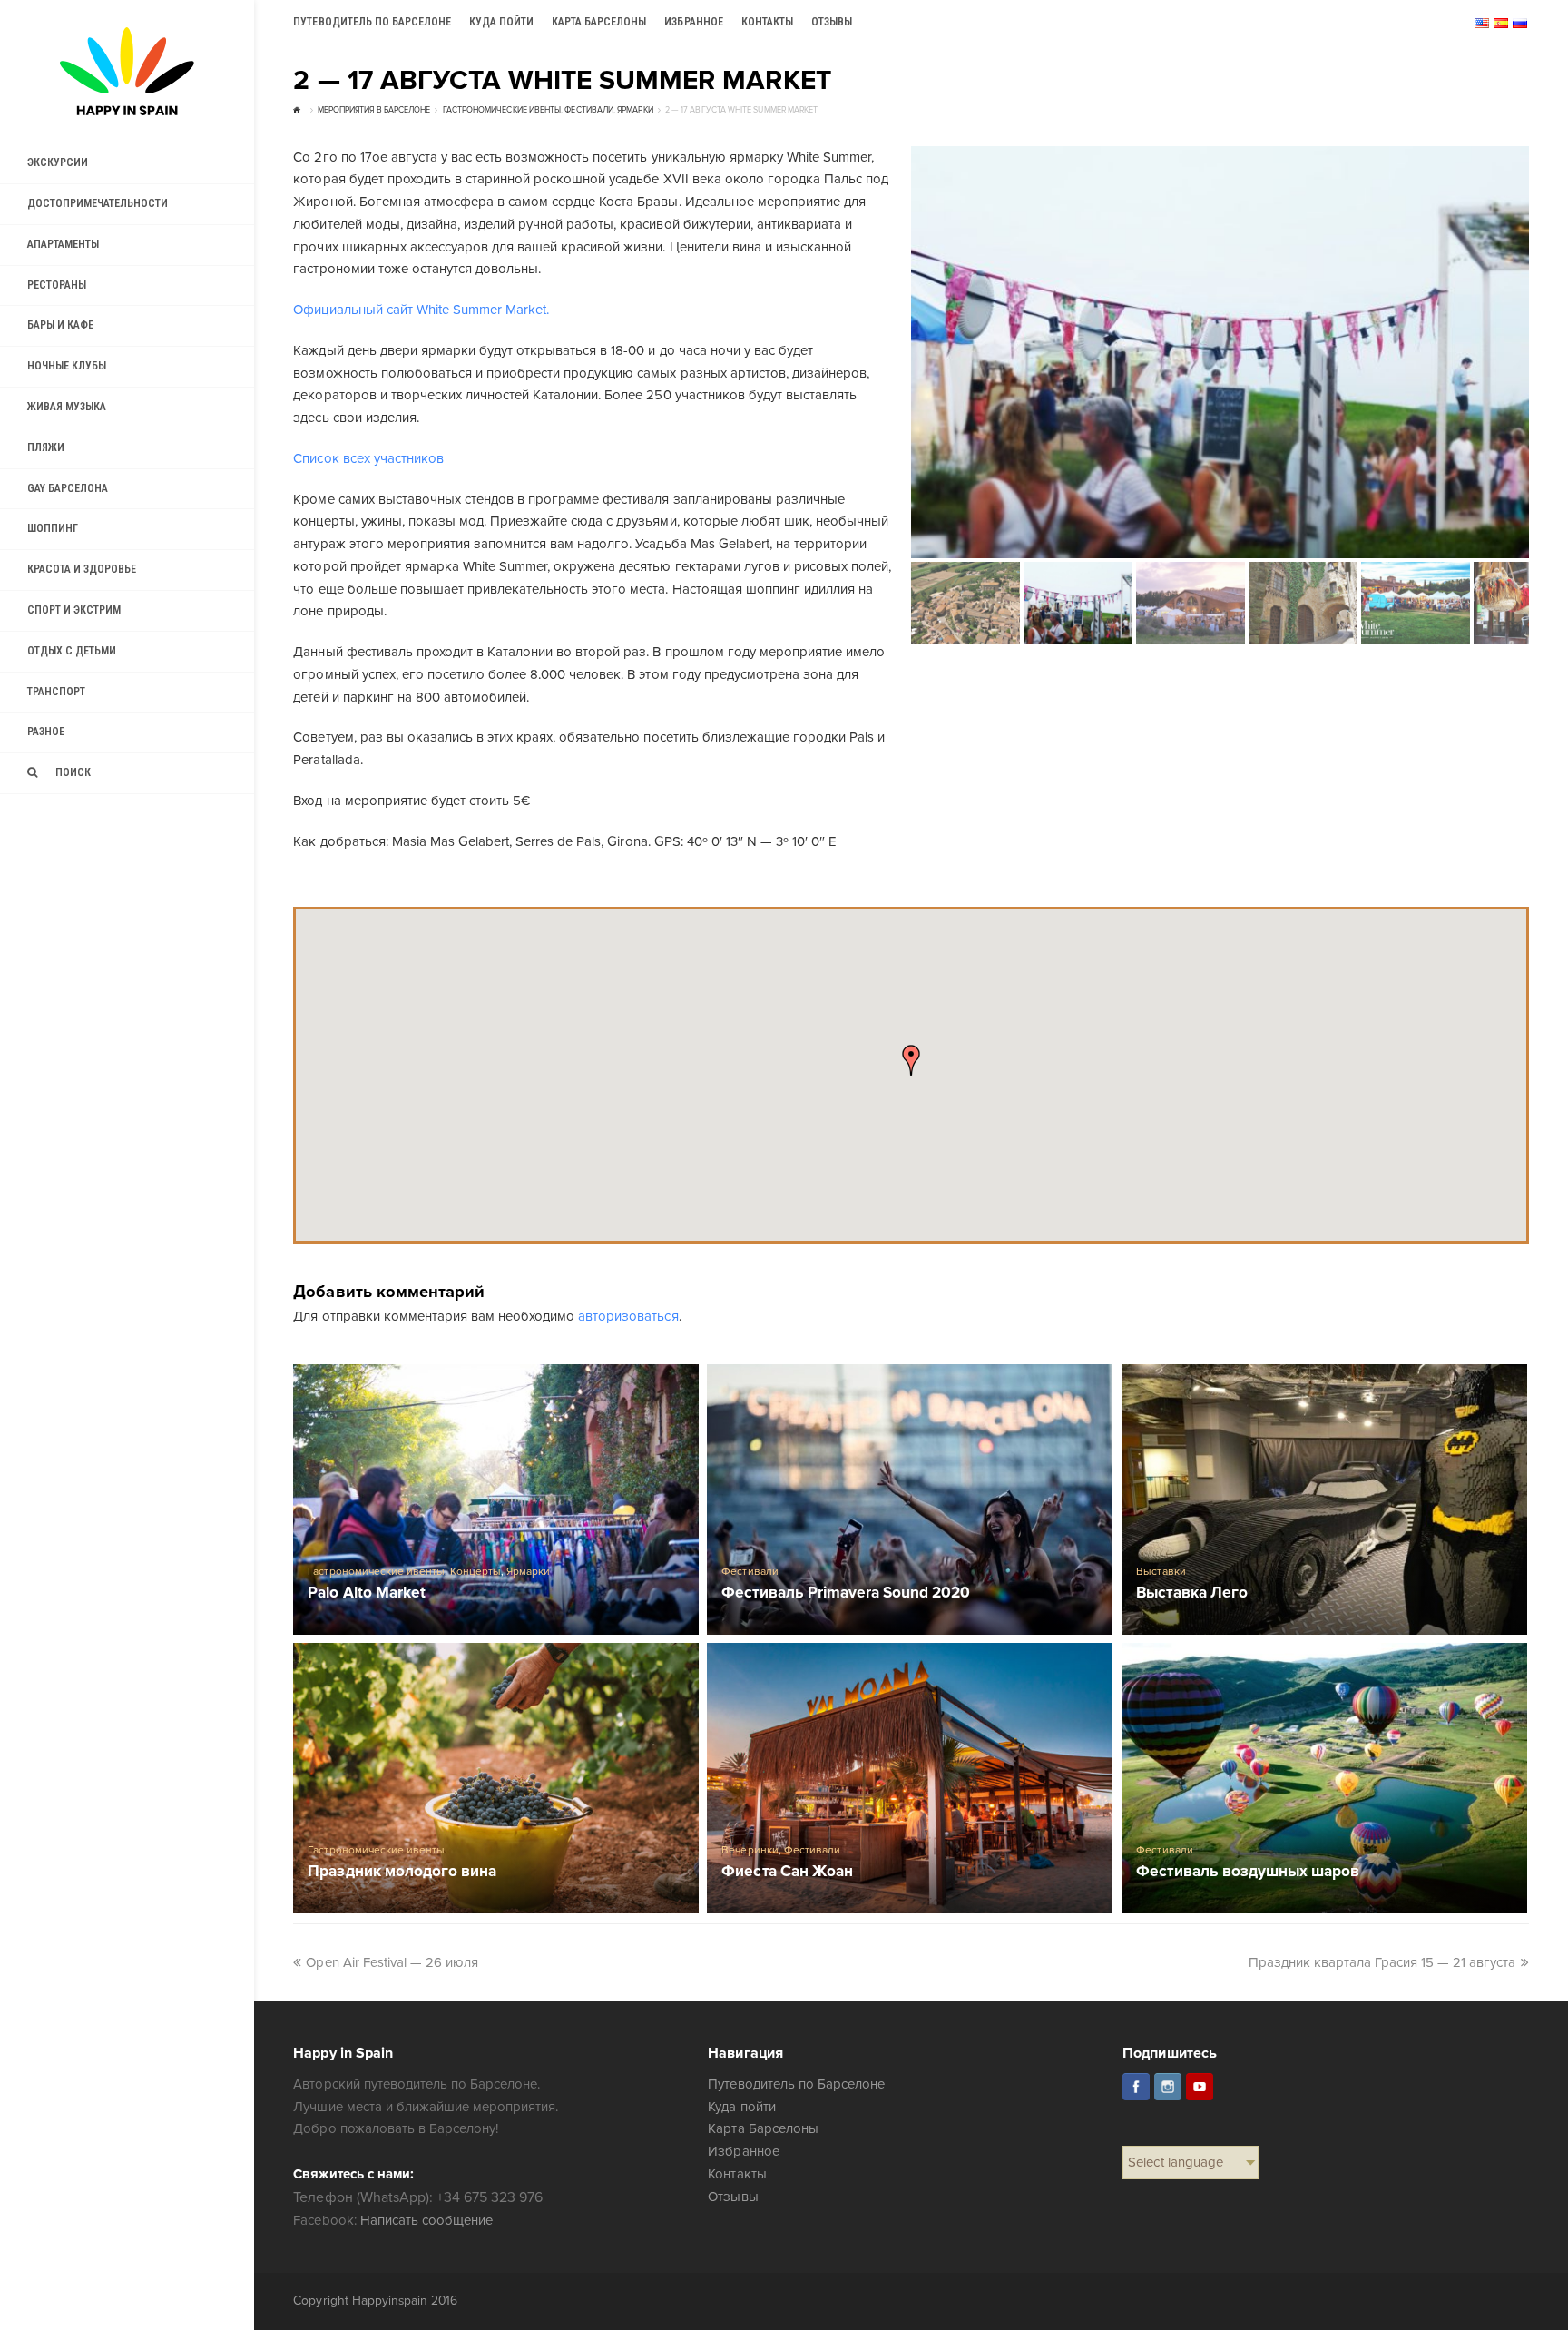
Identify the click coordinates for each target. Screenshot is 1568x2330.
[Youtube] (1200, 2087)
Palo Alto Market (366, 1593)
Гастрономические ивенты (376, 1572)
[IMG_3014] (1220, 352)
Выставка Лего (1191, 1593)
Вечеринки (750, 1850)
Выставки (1161, 1572)
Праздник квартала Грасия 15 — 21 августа (1382, 1962)
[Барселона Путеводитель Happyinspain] (127, 71)
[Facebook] (1136, 2087)
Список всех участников (368, 458)
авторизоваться (628, 1316)
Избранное (743, 2151)
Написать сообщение (426, 2220)
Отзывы (733, 2197)
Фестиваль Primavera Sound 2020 (846, 1593)
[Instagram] (1168, 2087)
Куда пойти (741, 2107)
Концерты (475, 1572)
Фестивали (750, 1572)
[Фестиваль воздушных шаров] (1324, 1778)
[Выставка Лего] (1324, 1499)
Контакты (737, 2174)
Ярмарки (528, 1572)
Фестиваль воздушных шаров (1248, 1872)
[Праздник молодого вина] (496, 1778)
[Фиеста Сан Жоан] (910, 1778)
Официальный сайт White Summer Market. (421, 310)
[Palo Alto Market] (496, 1499)
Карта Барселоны (763, 2128)
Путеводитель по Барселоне (796, 2084)
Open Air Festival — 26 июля (392, 1962)
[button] (911, 1060)
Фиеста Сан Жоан (787, 1872)
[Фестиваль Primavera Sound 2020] (910, 1499)
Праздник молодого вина (402, 1872)
